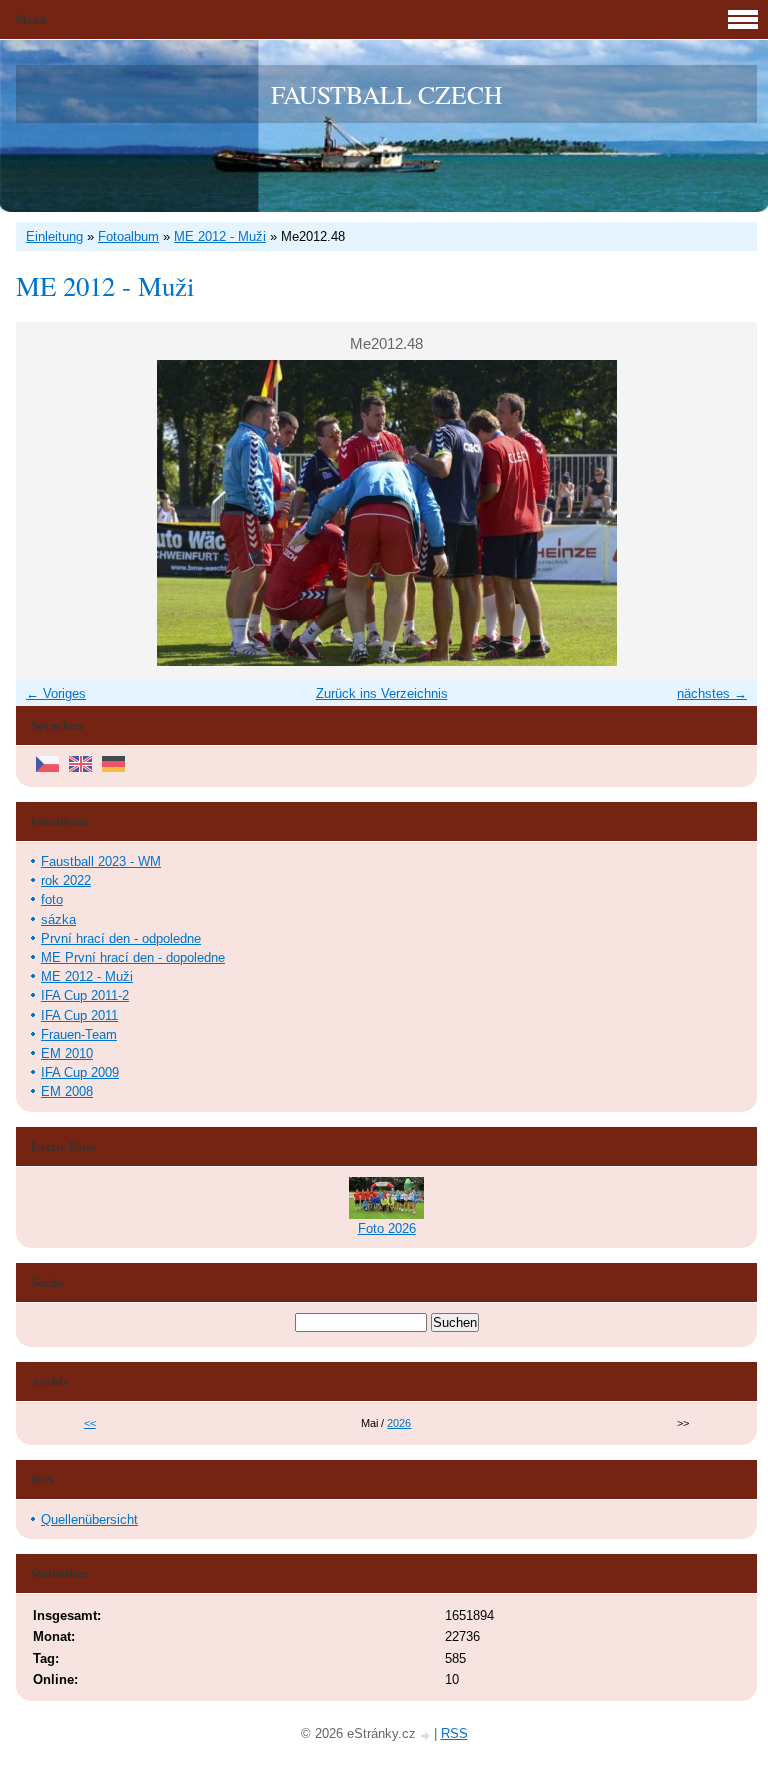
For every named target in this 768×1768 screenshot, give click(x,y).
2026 (399, 1423)
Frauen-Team (79, 1034)
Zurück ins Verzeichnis (382, 693)
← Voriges (56, 693)
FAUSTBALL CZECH (386, 94)
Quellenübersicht (89, 1519)
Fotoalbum (128, 236)
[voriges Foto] (48, 513)
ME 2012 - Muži (220, 236)
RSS (454, 1733)
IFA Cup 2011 (79, 1015)
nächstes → (712, 693)
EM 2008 (67, 1091)
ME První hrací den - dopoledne (133, 957)
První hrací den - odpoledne (121, 938)
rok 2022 (66, 880)
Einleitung (54, 236)
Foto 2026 (387, 1228)
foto (52, 899)
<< (90, 1423)
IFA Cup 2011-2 (85, 995)
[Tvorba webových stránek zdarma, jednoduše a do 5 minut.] (427, 1735)
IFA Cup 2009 (80, 1072)
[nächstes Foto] (724, 513)
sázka (58, 919)
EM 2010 (67, 1053)
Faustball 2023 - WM (101, 861)
